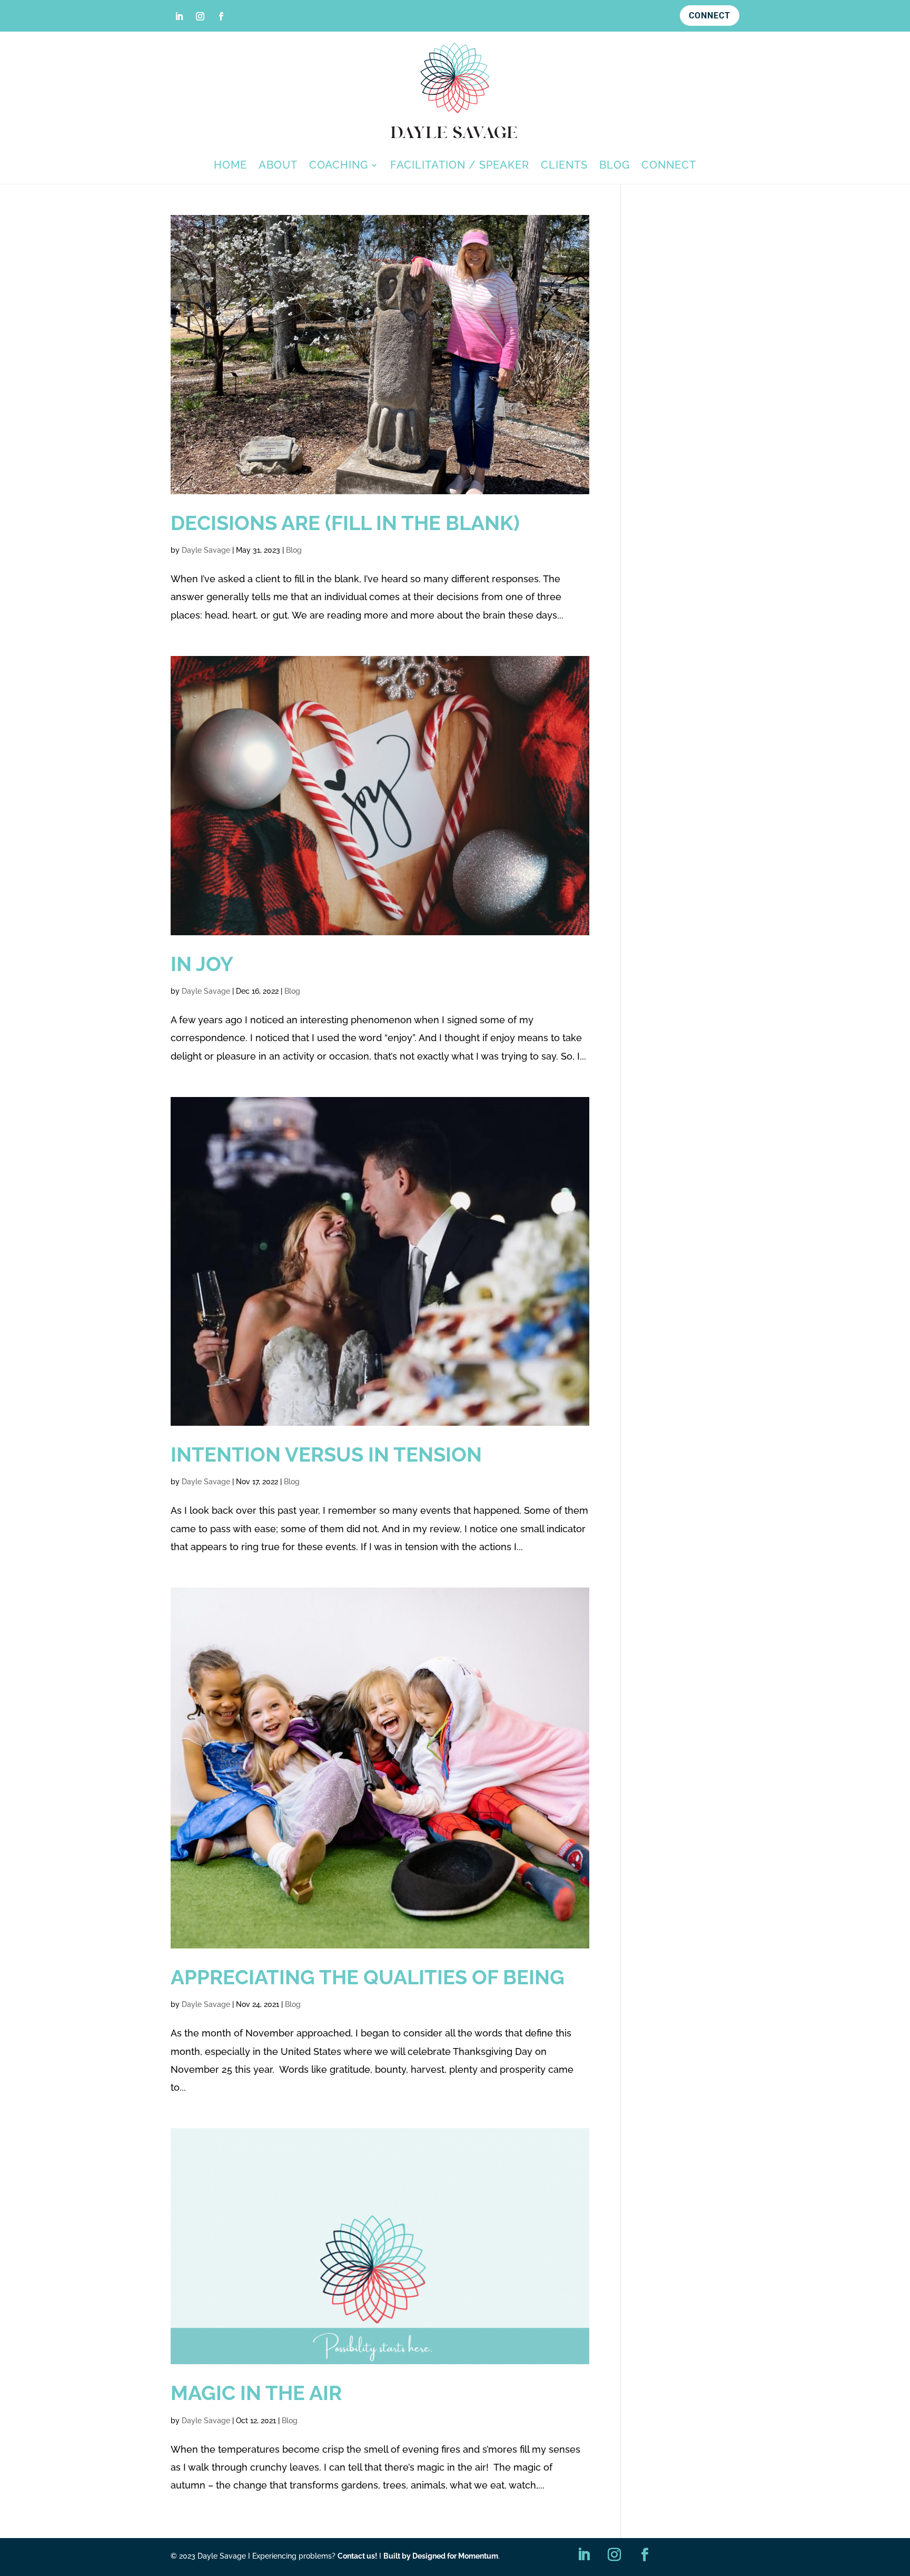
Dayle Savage (206, 550)
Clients (564, 166)
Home (230, 166)
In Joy (202, 964)
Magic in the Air (256, 2393)
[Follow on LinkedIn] (179, 16)
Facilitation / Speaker (460, 166)
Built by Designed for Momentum (441, 2556)
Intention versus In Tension (326, 1454)
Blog (615, 166)
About (278, 166)
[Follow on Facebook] (221, 16)
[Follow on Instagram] (200, 16)
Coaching (339, 166)
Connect (710, 16)
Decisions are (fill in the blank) (345, 523)
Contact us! (357, 2556)
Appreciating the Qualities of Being (368, 1977)
